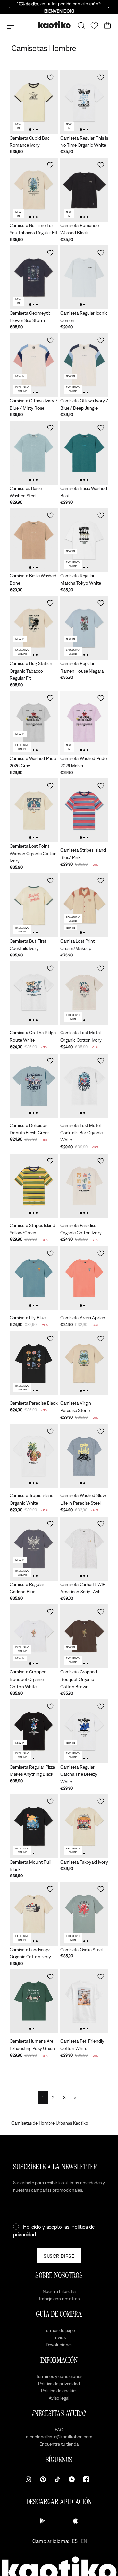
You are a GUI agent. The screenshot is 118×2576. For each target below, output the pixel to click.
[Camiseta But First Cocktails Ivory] (34, 905)
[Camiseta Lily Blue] (34, 1278)
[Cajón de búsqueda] (81, 26)
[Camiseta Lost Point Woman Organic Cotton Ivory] (34, 811)
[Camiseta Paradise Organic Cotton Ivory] (84, 1186)
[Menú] (10, 26)
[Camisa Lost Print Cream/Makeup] (84, 905)
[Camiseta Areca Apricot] (84, 1278)
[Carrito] (108, 26)
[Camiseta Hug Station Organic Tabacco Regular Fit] (34, 628)
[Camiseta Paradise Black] (34, 1363)
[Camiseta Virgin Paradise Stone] (84, 1363)
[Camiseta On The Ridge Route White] (34, 993)
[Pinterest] (43, 2479)
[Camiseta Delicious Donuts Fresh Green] (34, 1086)
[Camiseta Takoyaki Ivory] (84, 1826)
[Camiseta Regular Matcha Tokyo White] (84, 540)
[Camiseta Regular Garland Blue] (34, 1549)
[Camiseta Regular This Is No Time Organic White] (84, 102)
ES (75, 2541)
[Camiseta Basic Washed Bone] (34, 540)
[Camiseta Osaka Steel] (84, 1914)
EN (84, 2541)
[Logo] (54, 26)
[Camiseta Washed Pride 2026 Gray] (34, 723)
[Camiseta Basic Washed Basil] (84, 453)
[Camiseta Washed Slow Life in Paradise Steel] (84, 1456)
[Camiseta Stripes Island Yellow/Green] (34, 1186)
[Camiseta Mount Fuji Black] (34, 1826)
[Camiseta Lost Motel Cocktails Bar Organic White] (84, 1086)
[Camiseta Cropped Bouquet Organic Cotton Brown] (84, 1636)
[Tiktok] (57, 2479)
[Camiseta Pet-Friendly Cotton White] (84, 2001)
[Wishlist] (94, 26)
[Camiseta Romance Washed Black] (84, 190)
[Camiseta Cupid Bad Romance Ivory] (34, 102)
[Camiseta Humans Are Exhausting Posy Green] (34, 2001)
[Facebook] (86, 2479)
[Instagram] (29, 2479)
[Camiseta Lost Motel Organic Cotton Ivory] (84, 993)
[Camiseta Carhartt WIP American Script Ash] (84, 1549)
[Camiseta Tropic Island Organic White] (34, 1456)
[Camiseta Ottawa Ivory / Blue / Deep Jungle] (84, 365)
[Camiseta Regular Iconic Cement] (84, 278)
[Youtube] (72, 2479)
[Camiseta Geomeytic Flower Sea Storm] (34, 278)
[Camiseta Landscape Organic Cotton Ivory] (34, 1914)
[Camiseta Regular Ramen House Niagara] (84, 628)
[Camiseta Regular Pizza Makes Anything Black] (34, 1731)
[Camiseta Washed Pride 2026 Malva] (84, 723)
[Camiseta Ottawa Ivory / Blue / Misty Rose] (34, 365)
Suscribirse (59, 2256)
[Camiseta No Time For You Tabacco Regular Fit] (34, 190)
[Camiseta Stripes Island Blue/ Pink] (84, 811)
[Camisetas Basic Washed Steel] (34, 453)
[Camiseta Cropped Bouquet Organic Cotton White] (34, 1636)
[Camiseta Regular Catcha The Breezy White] (84, 1731)
